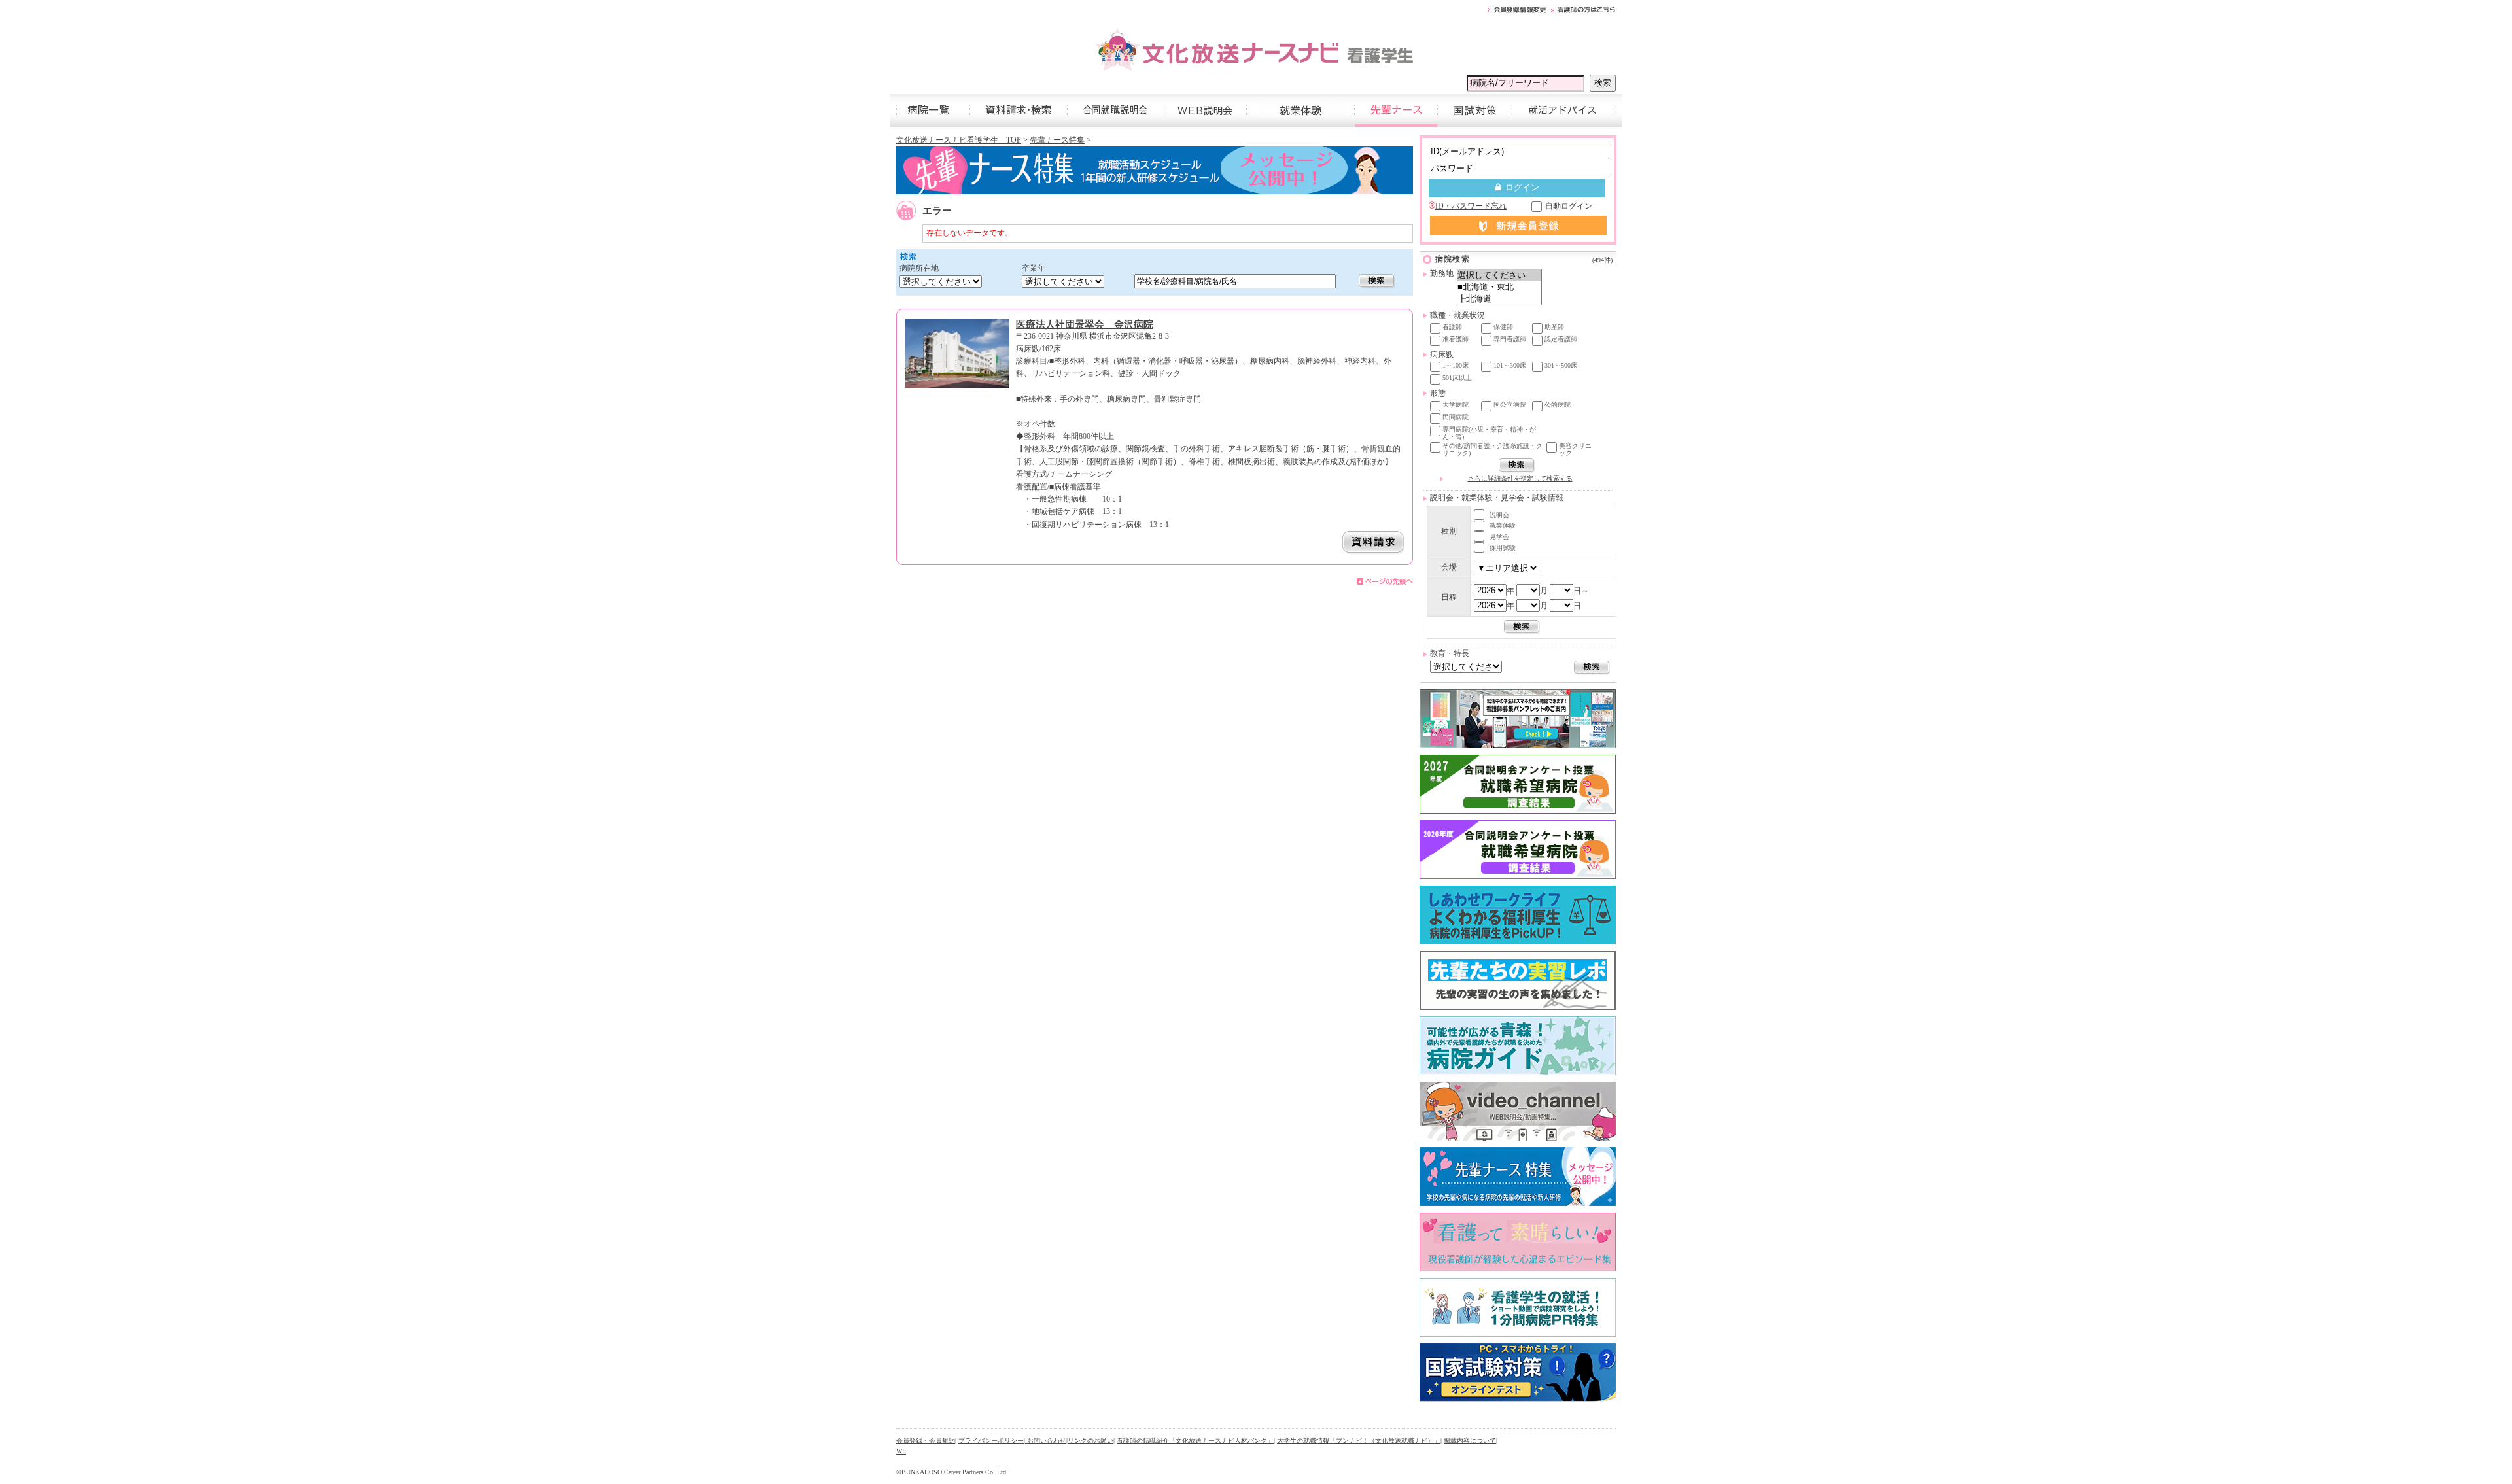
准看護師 (1456, 339)
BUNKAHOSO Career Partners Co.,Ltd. (955, 1472)
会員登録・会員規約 (926, 1441)
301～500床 (1561, 365)
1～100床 (1456, 365)
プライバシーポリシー (991, 1441)
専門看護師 (1510, 339)
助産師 (1554, 327)
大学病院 (1456, 405)
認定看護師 (1561, 339)
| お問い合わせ (1045, 1441)
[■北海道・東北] (1499, 287)
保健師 (1503, 327)
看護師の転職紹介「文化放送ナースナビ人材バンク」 (1195, 1441)
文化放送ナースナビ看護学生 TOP (959, 140)
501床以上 (1457, 378)
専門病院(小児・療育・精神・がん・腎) (1489, 433)
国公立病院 (1510, 405)
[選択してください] (1499, 275)
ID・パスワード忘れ (1471, 206)
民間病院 (1456, 417)
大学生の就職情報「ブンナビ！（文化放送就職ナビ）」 (1359, 1441)
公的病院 (1558, 405)
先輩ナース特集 (1057, 140)
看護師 (1452, 327)
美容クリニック (1575, 449)
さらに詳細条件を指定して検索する (1520, 478)
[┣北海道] (1499, 299)
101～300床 (1510, 365)
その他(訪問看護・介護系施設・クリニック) (1492, 449)
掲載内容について (1470, 1441)
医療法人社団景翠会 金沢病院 (1085, 324)
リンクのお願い (1090, 1441)
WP (901, 1451)
